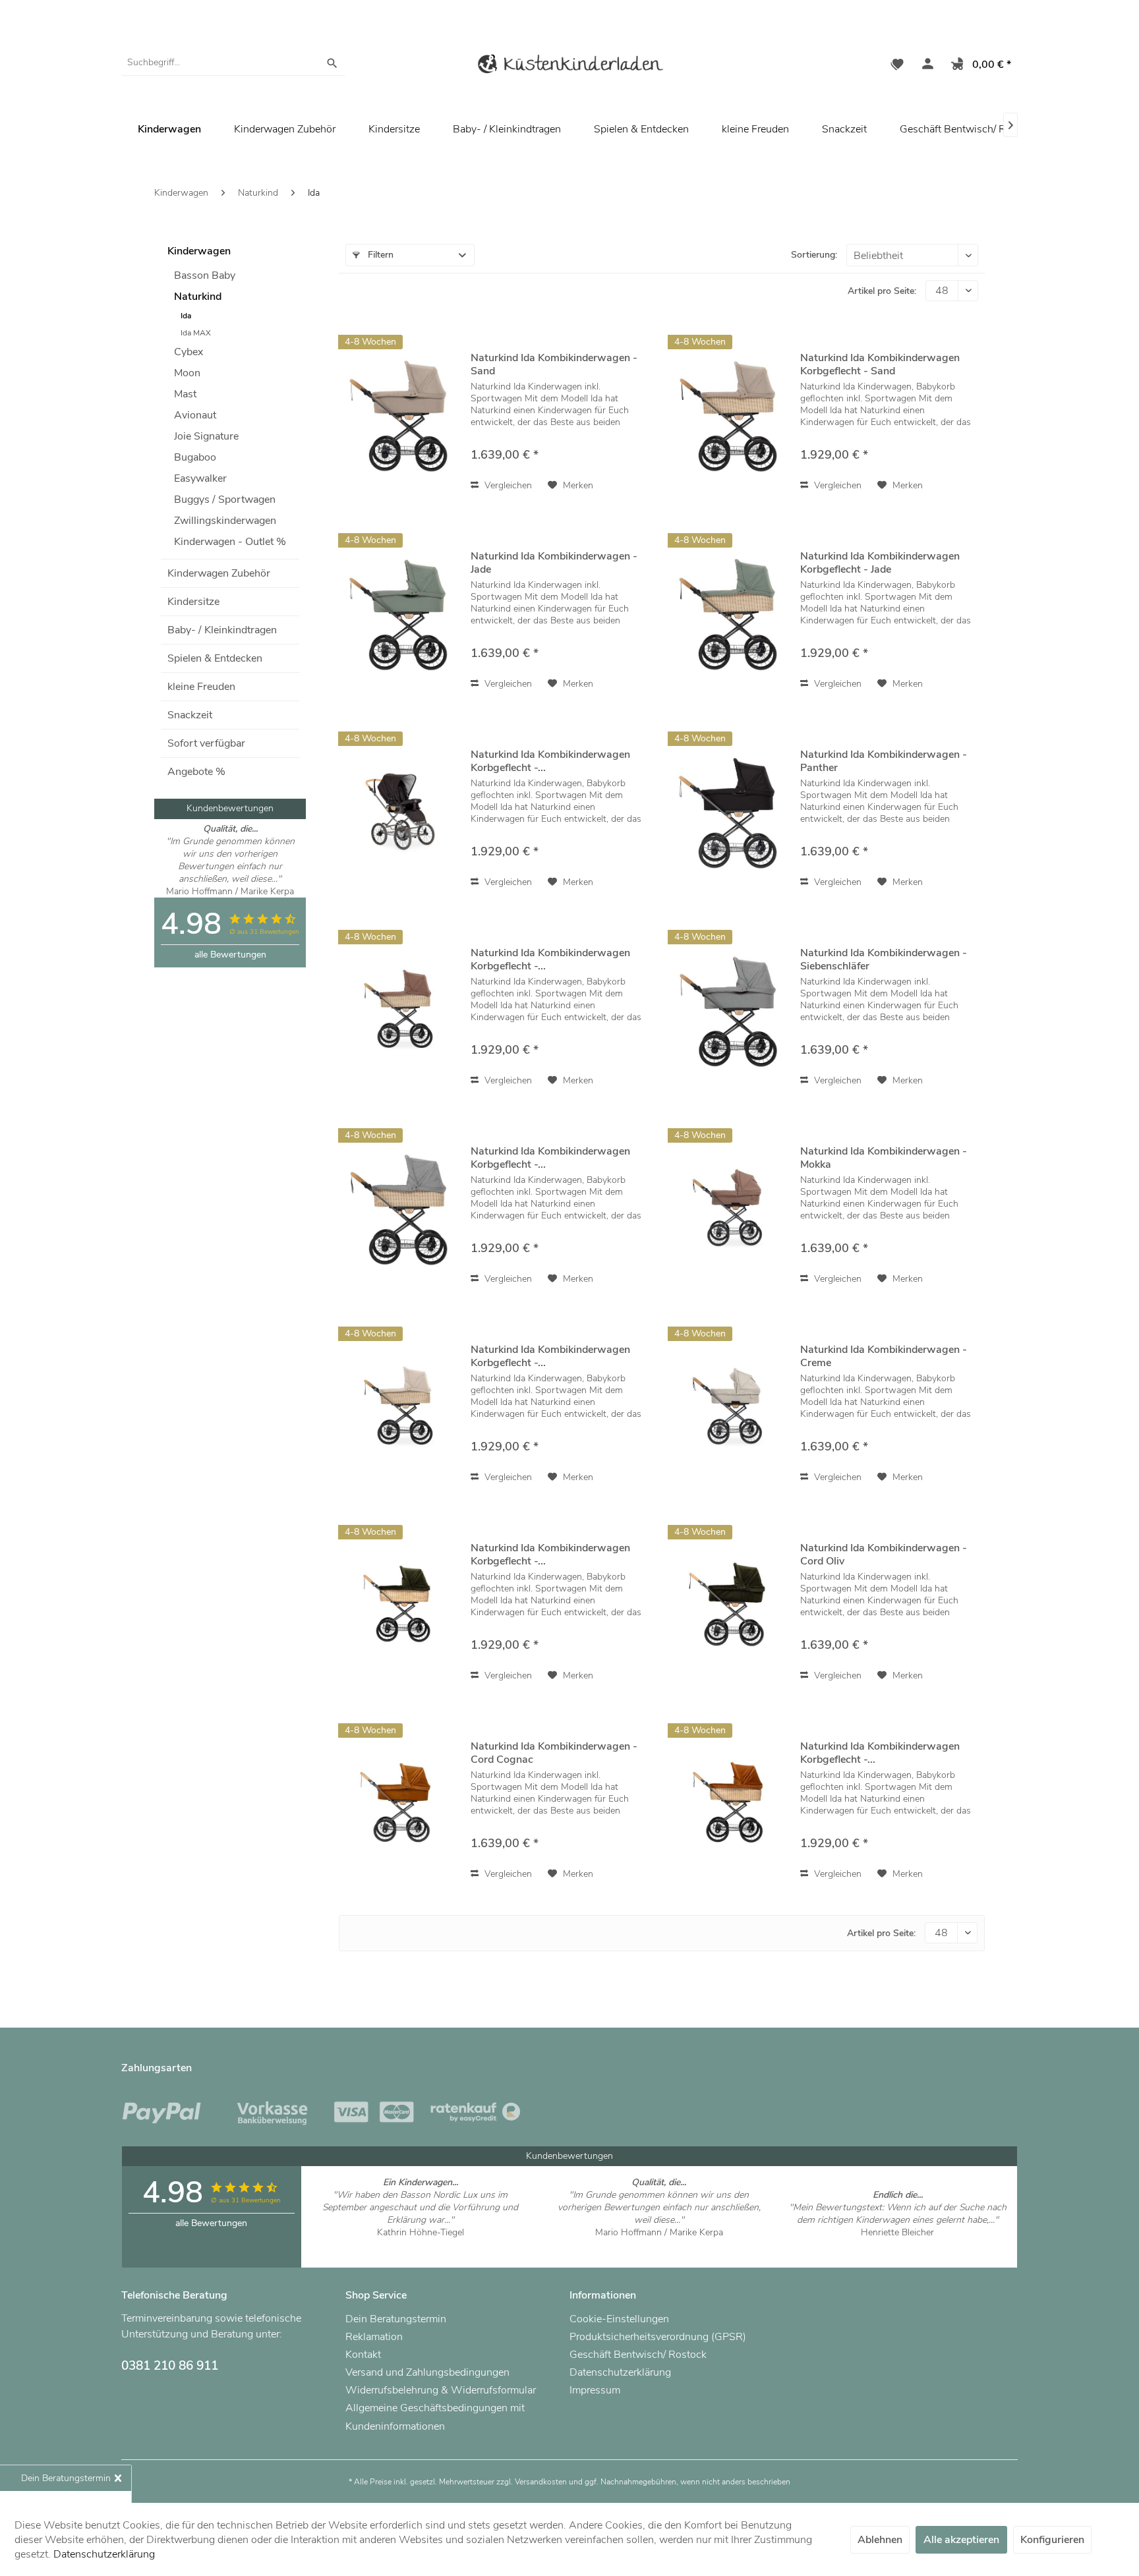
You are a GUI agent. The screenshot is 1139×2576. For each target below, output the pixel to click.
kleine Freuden (201, 687)
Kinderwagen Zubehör (219, 573)
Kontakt (363, 2355)
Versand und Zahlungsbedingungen (427, 2372)
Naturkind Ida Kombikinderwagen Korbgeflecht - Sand (880, 364)
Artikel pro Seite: (882, 291)
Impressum (595, 2390)
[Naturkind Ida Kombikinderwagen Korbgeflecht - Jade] (731, 613)
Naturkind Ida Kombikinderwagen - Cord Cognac (554, 1753)
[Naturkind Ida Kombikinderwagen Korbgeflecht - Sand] (731, 414)
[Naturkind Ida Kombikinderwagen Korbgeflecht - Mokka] (401, 1009)
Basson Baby (205, 275)
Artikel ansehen (420, 2245)
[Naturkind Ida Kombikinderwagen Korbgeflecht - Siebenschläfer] (401, 1208)
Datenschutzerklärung (620, 2372)
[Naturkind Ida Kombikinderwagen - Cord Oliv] (731, 1604)
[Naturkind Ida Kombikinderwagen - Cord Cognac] (401, 1803)
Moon (187, 373)
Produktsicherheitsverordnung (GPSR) (658, 2337)
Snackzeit (190, 715)
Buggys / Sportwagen (225, 500)
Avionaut (195, 415)
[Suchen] (332, 63)
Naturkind (198, 297)
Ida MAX (196, 333)
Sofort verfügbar (206, 743)
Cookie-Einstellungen (619, 2319)
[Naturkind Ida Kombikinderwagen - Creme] (731, 1406)
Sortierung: (814, 255)
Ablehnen (880, 2540)
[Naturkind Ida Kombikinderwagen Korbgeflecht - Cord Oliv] (401, 1604)
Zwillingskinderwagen (225, 521)
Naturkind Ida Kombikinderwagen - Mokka (884, 1158)
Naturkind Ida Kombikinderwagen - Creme (884, 1356)
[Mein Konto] (925, 66)
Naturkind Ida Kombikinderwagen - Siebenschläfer (884, 959)
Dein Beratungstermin (396, 2319)
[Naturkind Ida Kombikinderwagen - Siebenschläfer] (731, 1009)
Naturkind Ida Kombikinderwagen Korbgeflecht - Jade (880, 563)
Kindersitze (193, 602)
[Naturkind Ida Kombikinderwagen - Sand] (401, 414)
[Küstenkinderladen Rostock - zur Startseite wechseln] (569, 66)
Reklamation (374, 2337)
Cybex (189, 352)
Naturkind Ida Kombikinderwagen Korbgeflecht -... (550, 761)
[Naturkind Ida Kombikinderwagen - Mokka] (731, 1208)
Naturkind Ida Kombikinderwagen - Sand (554, 364)
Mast (185, 394)
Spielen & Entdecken (215, 658)
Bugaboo (195, 457)
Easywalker (200, 478)
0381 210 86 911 (170, 2366)
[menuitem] (233, 63)
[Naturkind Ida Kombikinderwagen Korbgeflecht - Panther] (401, 811)
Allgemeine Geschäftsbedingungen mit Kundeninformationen (435, 2417)
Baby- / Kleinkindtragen (222, 630)
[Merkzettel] (897, 66)
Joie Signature (206, 436)
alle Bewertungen (230, 955)
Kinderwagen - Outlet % (230, 542)
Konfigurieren (1052, 2540)
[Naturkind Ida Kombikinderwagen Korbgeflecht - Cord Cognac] (731, 1803)
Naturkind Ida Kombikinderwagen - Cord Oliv (884, 1555)
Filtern (379, 255)
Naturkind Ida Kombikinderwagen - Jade (554, 563)
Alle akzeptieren (961, 2540)
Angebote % (196, 772)
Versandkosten (541, 2482)
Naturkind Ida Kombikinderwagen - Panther (884, 761)
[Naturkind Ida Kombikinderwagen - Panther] (731, 811)
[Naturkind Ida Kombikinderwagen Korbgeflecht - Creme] (401, 1406)
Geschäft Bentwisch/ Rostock (968, 129)
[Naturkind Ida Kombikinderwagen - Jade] (401, 613)
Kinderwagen (199, 251)
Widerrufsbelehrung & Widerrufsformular (441, 2390)
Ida (186, 316)
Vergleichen (507, 485)
